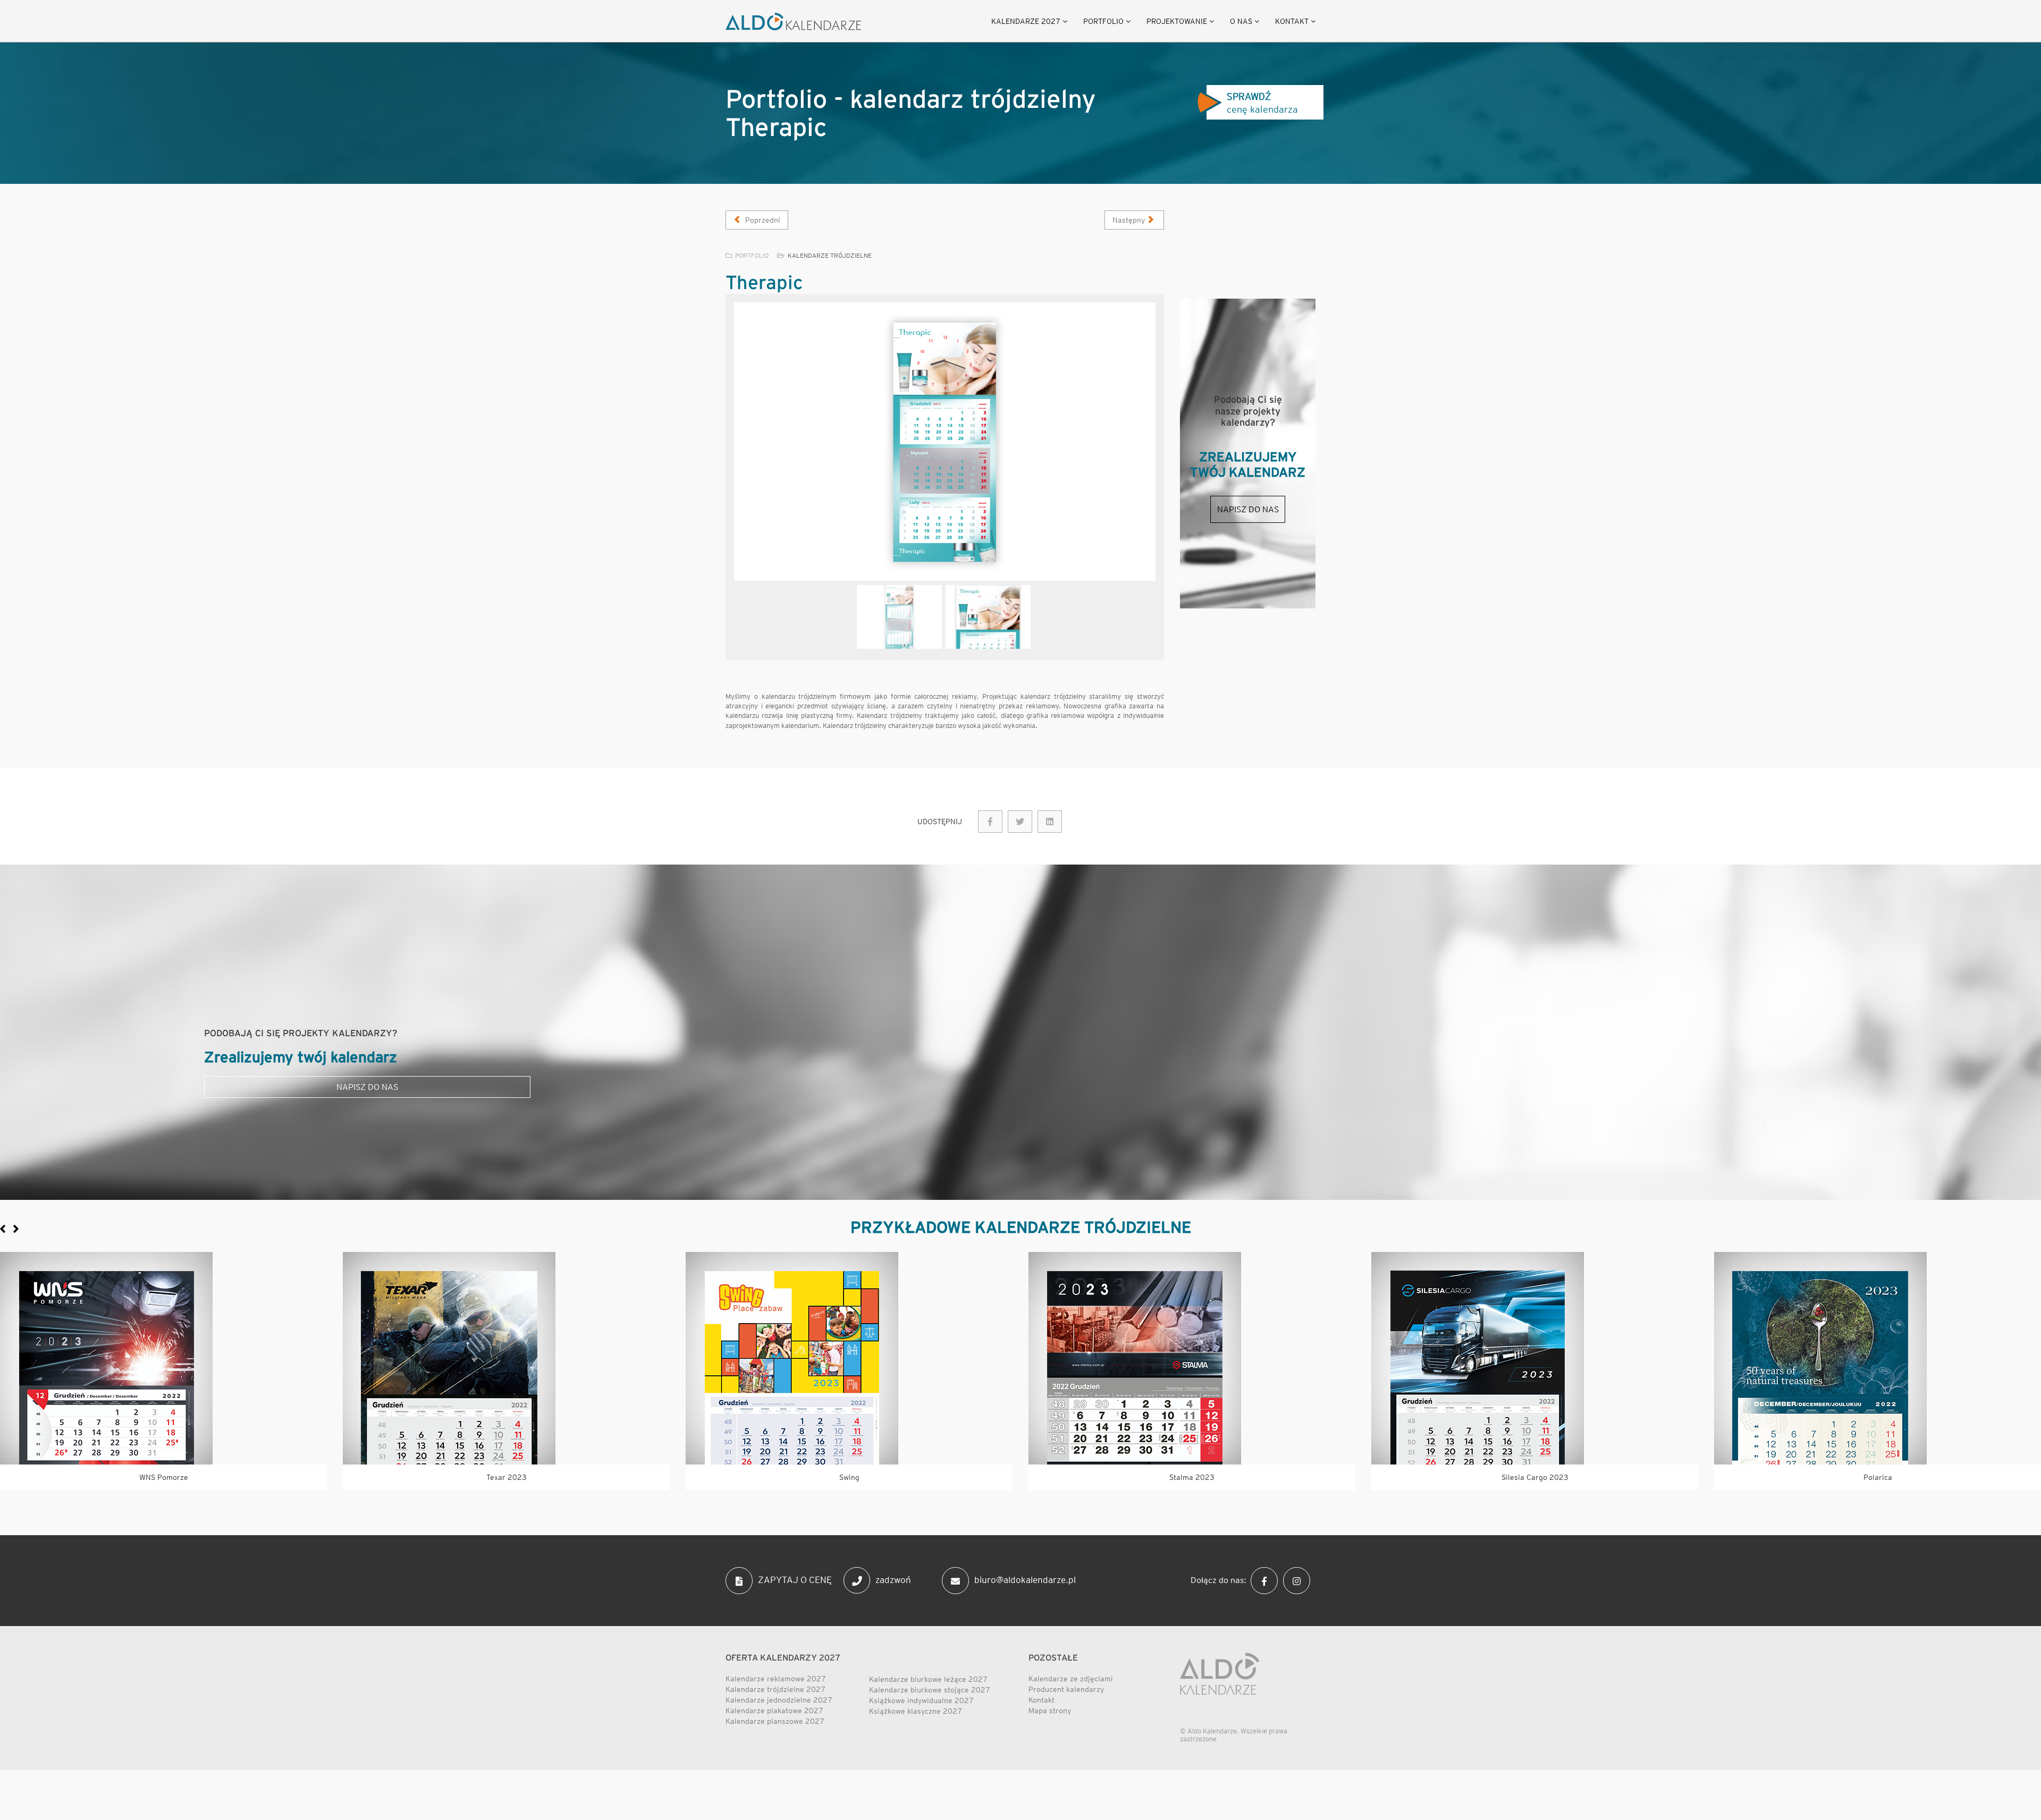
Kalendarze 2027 (1026, 21)
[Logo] (793, 22)
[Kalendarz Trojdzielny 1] (945, 442)
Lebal (1192, 1477)
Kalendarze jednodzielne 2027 (779, 1700)
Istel (1535, 1477)
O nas (1241, 21)
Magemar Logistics (849, 1477)
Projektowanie (1177, 21)
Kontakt (1292, 21)
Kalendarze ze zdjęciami (1071, 1679)
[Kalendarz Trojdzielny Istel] (1535, 1358)
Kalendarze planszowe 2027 (775, 1721)
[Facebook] (1267, 1580)
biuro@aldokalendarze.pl (1025, 1580)
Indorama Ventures (1878, 1477)
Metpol (507, 1477)
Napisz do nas (1248, 509)
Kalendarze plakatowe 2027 (774, 1711)
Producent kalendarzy (1066, 1689)
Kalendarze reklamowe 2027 (776, 1679)
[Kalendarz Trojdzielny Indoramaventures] (1878, 1358)
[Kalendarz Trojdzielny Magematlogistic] (849, 1358)
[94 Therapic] (990, 822)
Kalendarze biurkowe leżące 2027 (928, 1679)
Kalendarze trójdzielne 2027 (775, 1689)
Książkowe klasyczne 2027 (916, 1711)
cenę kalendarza (1262, 103)
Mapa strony (1050, 1711)
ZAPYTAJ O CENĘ (795, 1580)
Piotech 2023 (163, 1477)
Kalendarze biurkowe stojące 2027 (930, 1690)
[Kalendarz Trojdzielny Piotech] (163, 1358)
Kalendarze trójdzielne (830, 255)
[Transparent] (899, 617)
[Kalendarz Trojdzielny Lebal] (1192, 1358)
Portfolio (1103, 21)
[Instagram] (1299, 1580)
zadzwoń (893, 1580)
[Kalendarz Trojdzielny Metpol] (506, 1358)
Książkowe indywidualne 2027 (921, 1700)
